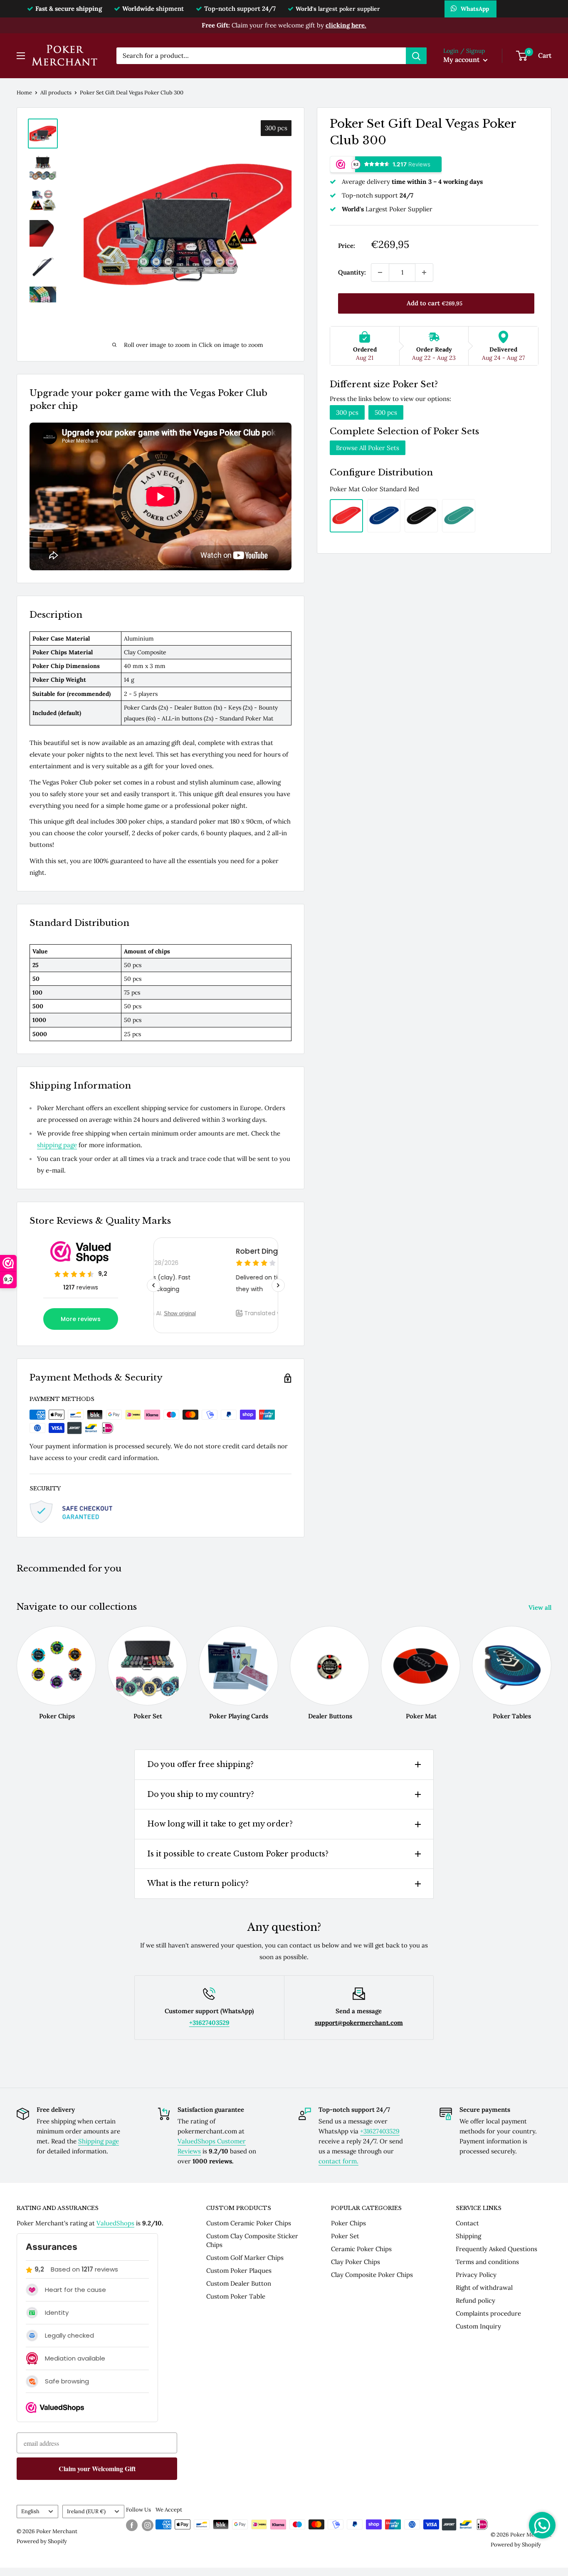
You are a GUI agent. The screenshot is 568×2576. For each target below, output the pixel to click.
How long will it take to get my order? (220, 1824)
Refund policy (475, 2300)
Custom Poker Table (236, 2296)
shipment (153, 9)
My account (462, 59)
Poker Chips (348, 2223)
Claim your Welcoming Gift (97, 2468)
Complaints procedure (488, 2313)
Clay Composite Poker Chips (372, 2275)
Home (24, 93)
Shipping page (99, 2141)
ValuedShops (115, 2223)
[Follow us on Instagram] (148, 2525)
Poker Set (345, 2236)
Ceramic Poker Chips (361, 2249)
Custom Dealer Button (239, 2283)
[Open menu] (21, 56)
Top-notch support (240, 9)
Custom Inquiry (478, 2326)
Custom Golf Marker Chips (245, 2258)
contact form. (338, 2161)
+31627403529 (380, 2131)
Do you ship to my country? (201, 1794)
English (30, 2511)
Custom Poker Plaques (239, 2270)
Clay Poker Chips (356, 2262)
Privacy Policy (476, 2275)
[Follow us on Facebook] (132, 2525)
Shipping (468, 2236)
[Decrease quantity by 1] (380, 272)
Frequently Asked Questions (496, 2249)
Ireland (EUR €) (86, 2511)
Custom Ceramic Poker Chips (249, 2223)
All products (56, 93)
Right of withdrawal (484, 2288)
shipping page (57, 1145)
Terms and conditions (487, 2262)
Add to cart (435, 303)
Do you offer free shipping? (200, 1764)
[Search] (416, 56)
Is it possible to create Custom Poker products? (238, 1854)
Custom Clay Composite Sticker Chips (252, 2240)
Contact (467, 2223)
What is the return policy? (198, 1883)
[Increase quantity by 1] (424, 272)
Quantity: (352, 272)
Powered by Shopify (42, 2541)
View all (541, 1607)
